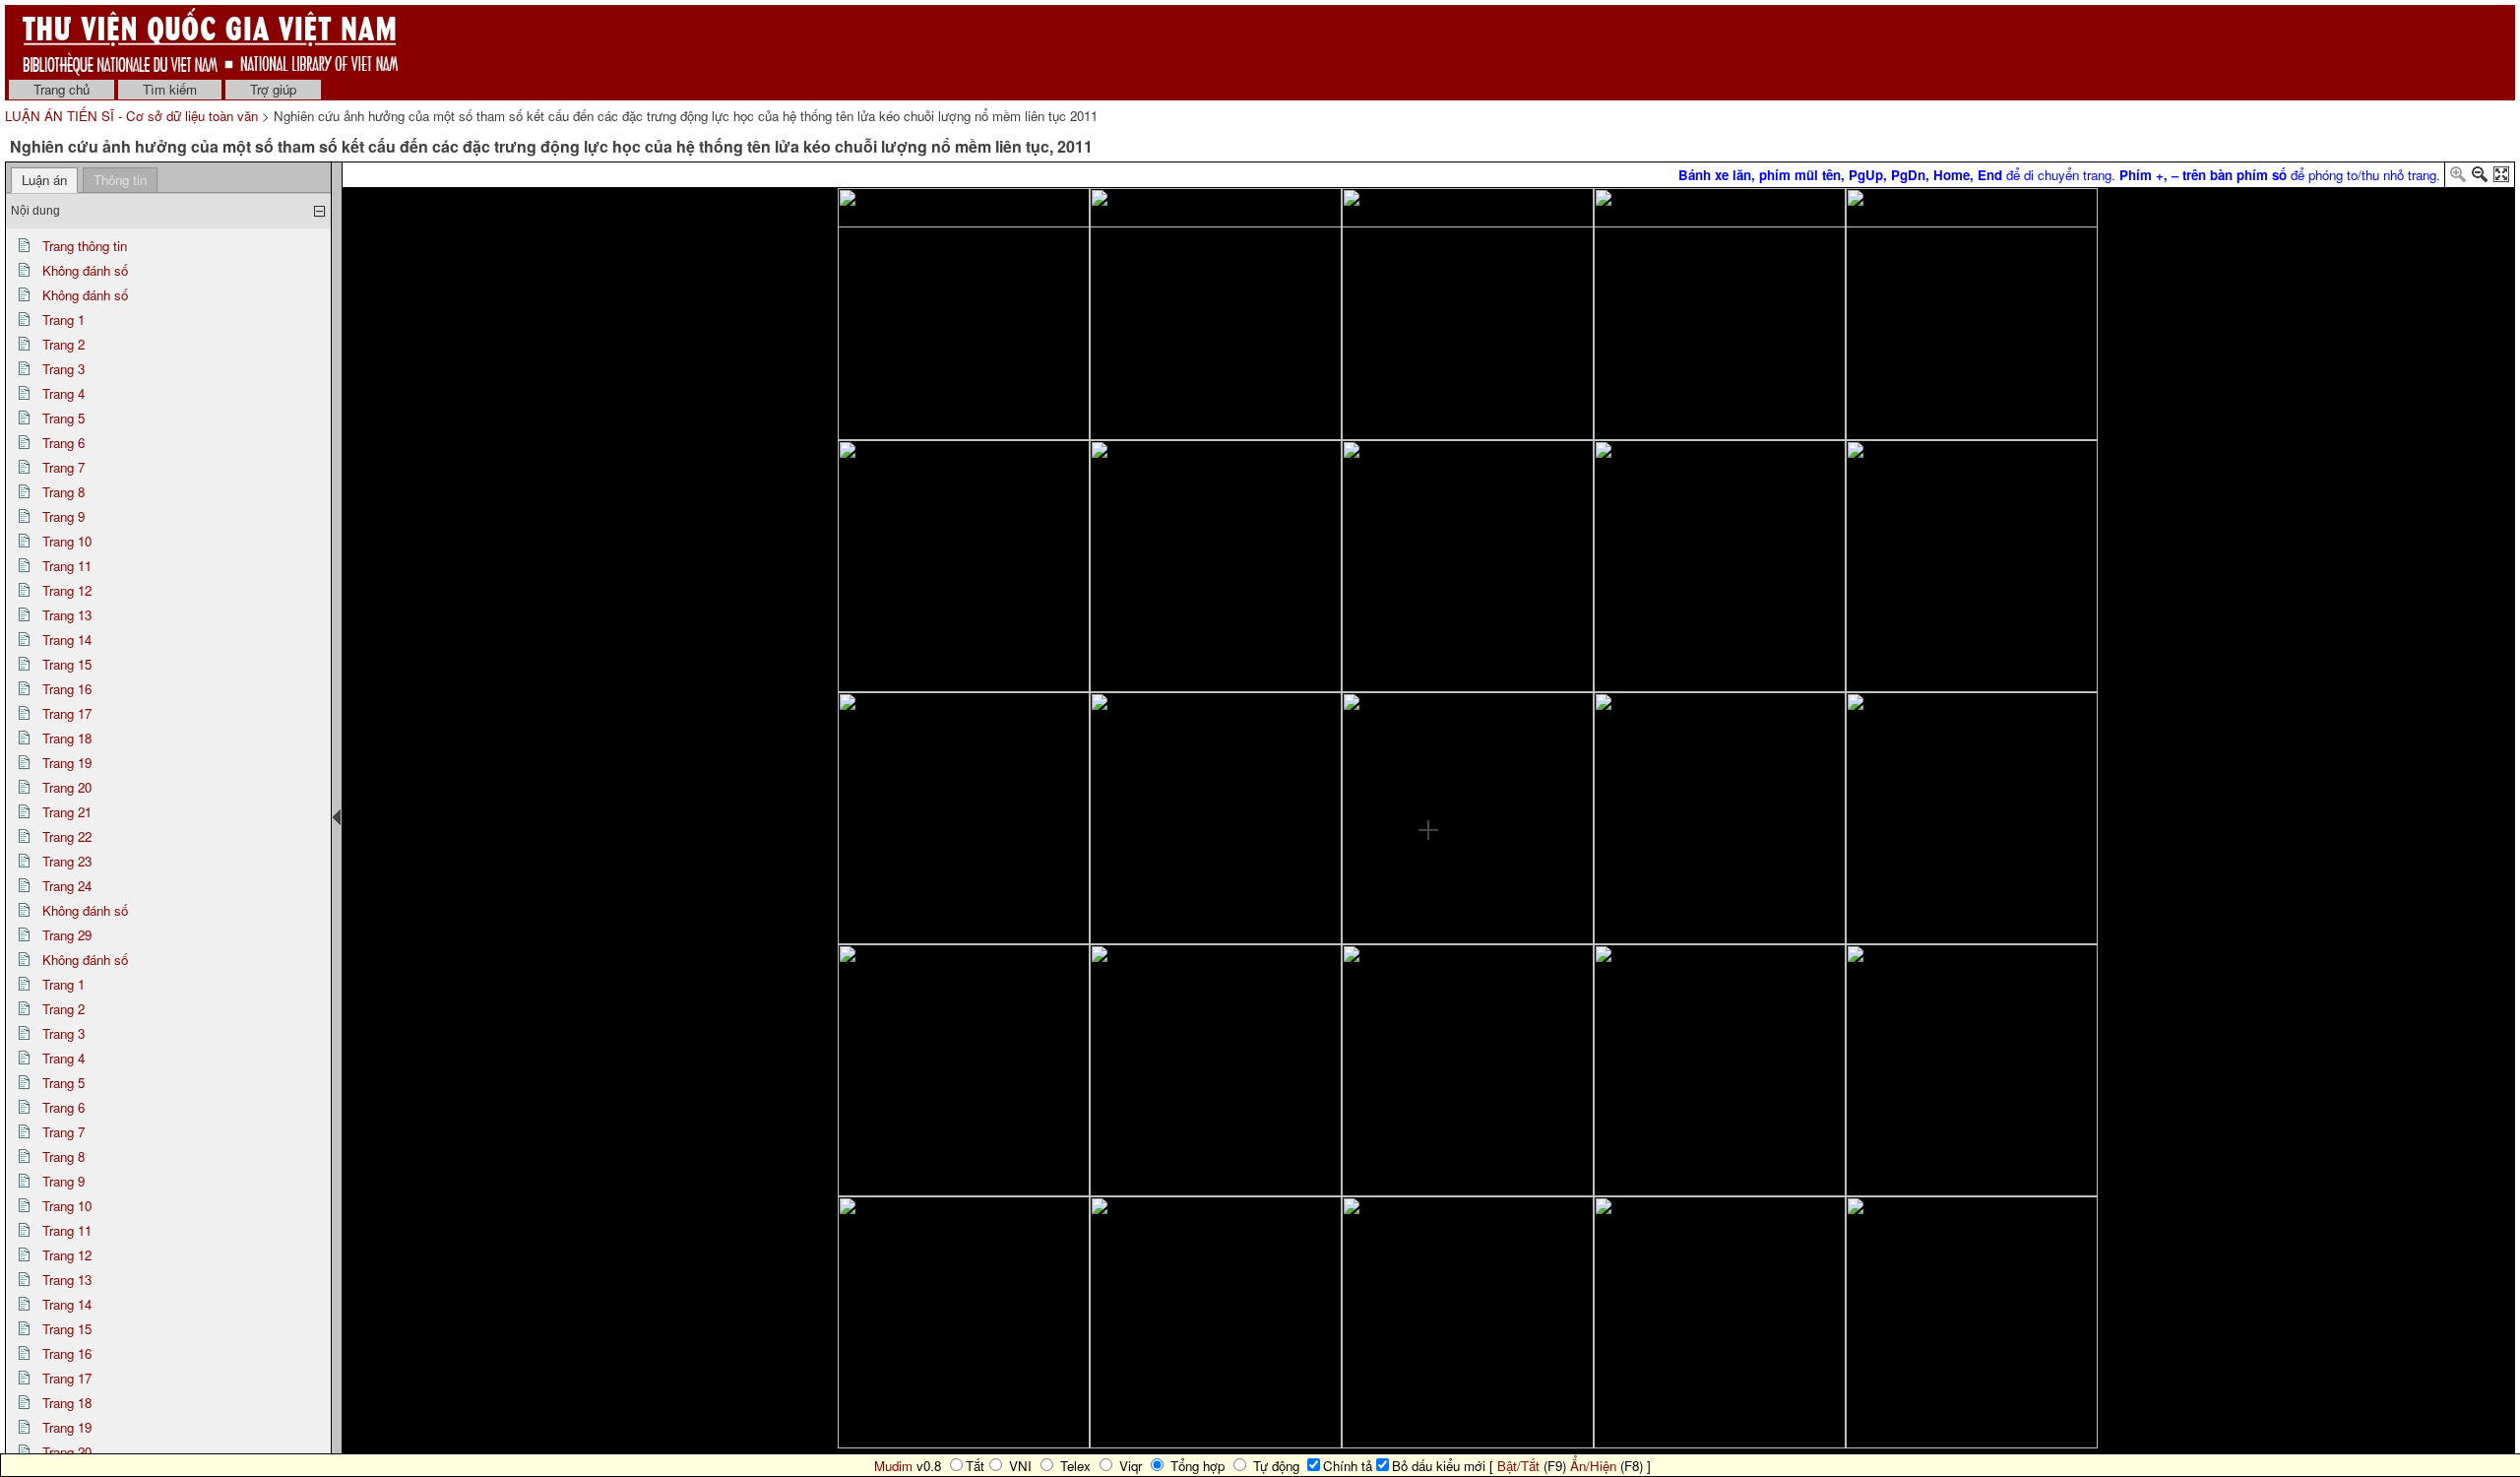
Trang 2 (63, 344)
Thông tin (120, 180)
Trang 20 (67, 787)
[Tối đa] (2501, 178)
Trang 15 (67, 664)
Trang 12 (67, 590)
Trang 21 (67, 812)
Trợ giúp (273, 89)
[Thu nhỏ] (2480, 178)
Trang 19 (67, 763)
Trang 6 (63, 443)
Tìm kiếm (170, 89)
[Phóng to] (2458, 178)
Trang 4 (63, 393)
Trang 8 (63, 492)
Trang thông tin (85, 246)
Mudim (893, 1466)
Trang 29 (67, 935)
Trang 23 (67, 861)
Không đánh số (85, 270)
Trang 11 (67, 566)
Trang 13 (67, 615)
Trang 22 (67, 836)
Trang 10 (67, 541)
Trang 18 (67, 738)
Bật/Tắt (1518, 1466)
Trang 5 (63, 418)
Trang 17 (67, 713)
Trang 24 (67, 886)
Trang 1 (63, 320)
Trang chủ (62, 89)
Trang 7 (63, 467)
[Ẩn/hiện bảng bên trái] (337, 817)
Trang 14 (67, 640)
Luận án (44, 180)
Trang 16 (67, 689)
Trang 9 (63, 516)
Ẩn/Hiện (1593, 1466)
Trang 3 (63, 369)
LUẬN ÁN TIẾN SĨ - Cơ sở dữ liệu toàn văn (133, 116)
